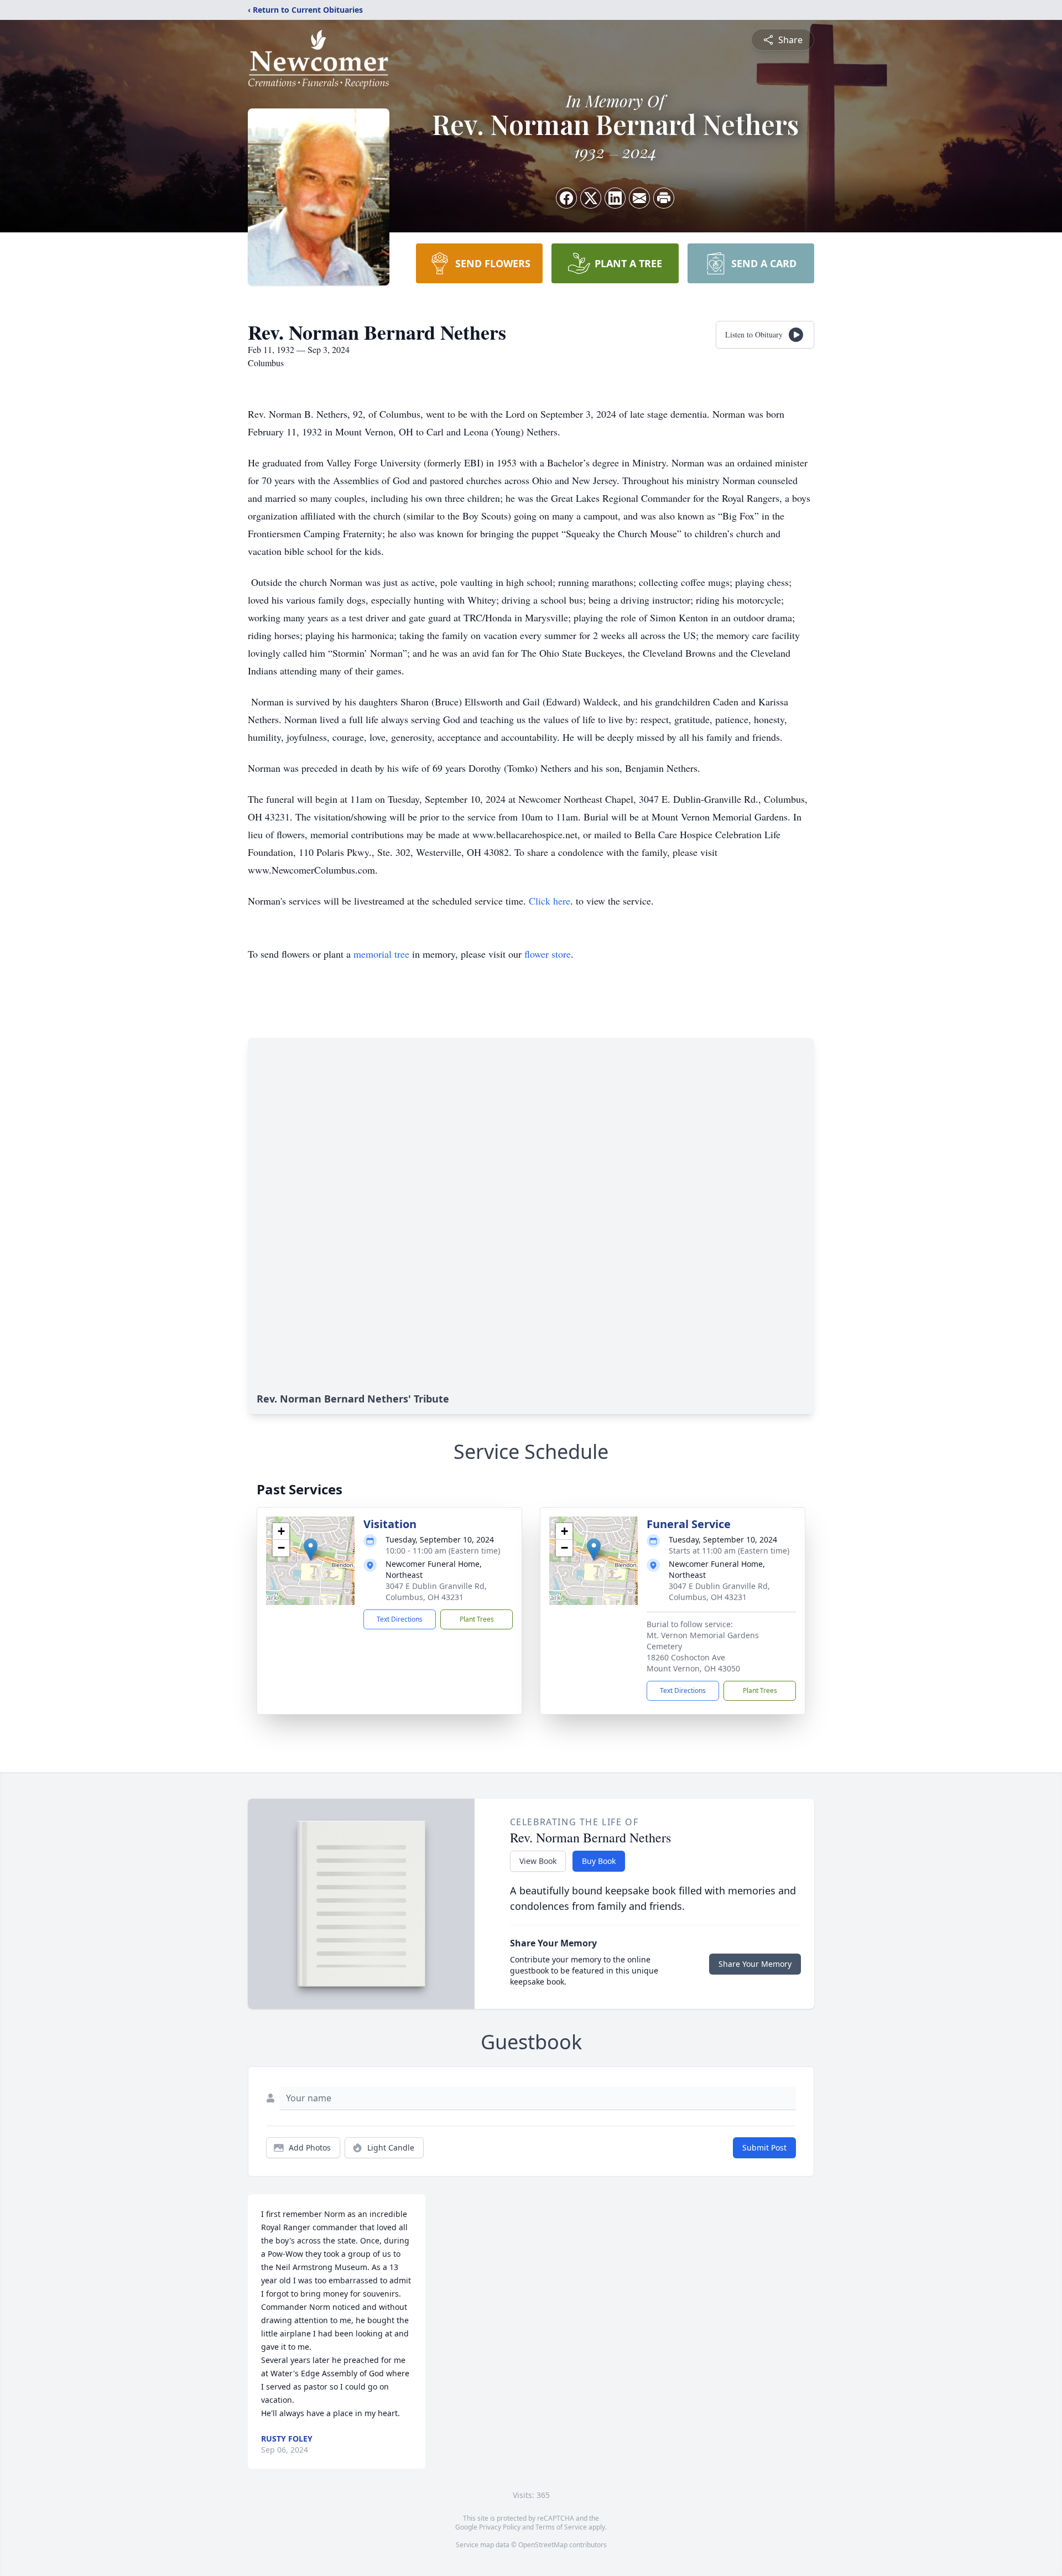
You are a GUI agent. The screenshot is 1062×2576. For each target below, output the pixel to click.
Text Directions (400, 1619)
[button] (311, 1549)
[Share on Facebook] (566, 198)
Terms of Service (561, 2527)
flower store (548, 954)
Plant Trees (477, 1619)
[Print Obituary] (664, 198)
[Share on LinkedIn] (615, 198)
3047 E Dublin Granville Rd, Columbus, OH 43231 (436, 1591)
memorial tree (381, 954)
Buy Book (599, 1861)
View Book (538, 1861)
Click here (550, 901)
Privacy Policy (500, 2527)
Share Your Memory (755, 1964)
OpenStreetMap (543, 2545)
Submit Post (764, 2147)
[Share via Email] (639, 198)
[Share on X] (591, 198)
